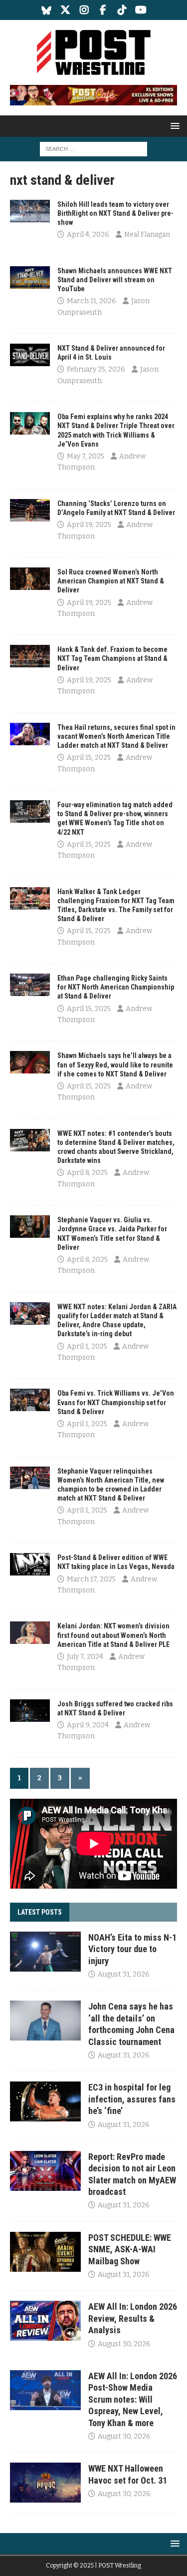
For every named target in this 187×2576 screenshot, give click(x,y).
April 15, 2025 (89, 758)
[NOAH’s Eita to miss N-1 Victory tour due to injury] (45, 1952)
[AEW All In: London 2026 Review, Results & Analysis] (45, 2321)
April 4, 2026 (88, 235)
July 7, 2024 (85, 1657)
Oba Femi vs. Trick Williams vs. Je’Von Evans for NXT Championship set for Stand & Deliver (116, 1402)
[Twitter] (65, 10)
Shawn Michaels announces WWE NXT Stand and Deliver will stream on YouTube (115, 280)
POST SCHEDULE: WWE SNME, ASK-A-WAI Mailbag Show (130, 2249)
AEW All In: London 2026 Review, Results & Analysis (133, 2318)
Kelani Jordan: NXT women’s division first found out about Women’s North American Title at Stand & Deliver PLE (113, 1635)
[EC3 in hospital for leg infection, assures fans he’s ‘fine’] (45, 2101)
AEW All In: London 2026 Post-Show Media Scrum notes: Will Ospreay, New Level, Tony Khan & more (133, 2399)
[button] (173, 126)
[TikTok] (122, 10)
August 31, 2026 (124, 1974)
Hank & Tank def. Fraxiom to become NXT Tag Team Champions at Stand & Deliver (112, 658)
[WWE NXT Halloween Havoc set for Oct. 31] (45, 2483)
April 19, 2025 (89, 525)
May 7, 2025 (86, 456)
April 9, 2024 (88, 1725)
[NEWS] (30, 211)
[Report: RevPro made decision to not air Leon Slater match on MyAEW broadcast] (45, 2171)
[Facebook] (103, 10)
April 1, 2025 (87, 1346)
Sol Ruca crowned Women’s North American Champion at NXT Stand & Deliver (111, 581)
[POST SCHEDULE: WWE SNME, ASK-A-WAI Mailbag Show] (45, 2252)
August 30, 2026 (124, 2344)
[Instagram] (84, 10)
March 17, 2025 (91, 1579)
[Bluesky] (46, 10)
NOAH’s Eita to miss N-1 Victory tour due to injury (132, 1949)
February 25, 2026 (96, 369)
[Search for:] (93, 149)
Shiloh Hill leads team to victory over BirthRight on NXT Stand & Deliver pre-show (115, 213)
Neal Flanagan (147, 235)
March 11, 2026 (92, 301)
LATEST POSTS (40, 1912)
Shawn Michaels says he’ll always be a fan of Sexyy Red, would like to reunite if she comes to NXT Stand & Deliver (115, 1064)
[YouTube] (141, 10)
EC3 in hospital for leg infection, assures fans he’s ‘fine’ (132, 2099)
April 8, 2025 (87, 1173)
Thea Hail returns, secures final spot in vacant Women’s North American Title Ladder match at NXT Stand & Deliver (116, 736)
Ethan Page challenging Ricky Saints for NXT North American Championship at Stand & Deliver (116, 987)
